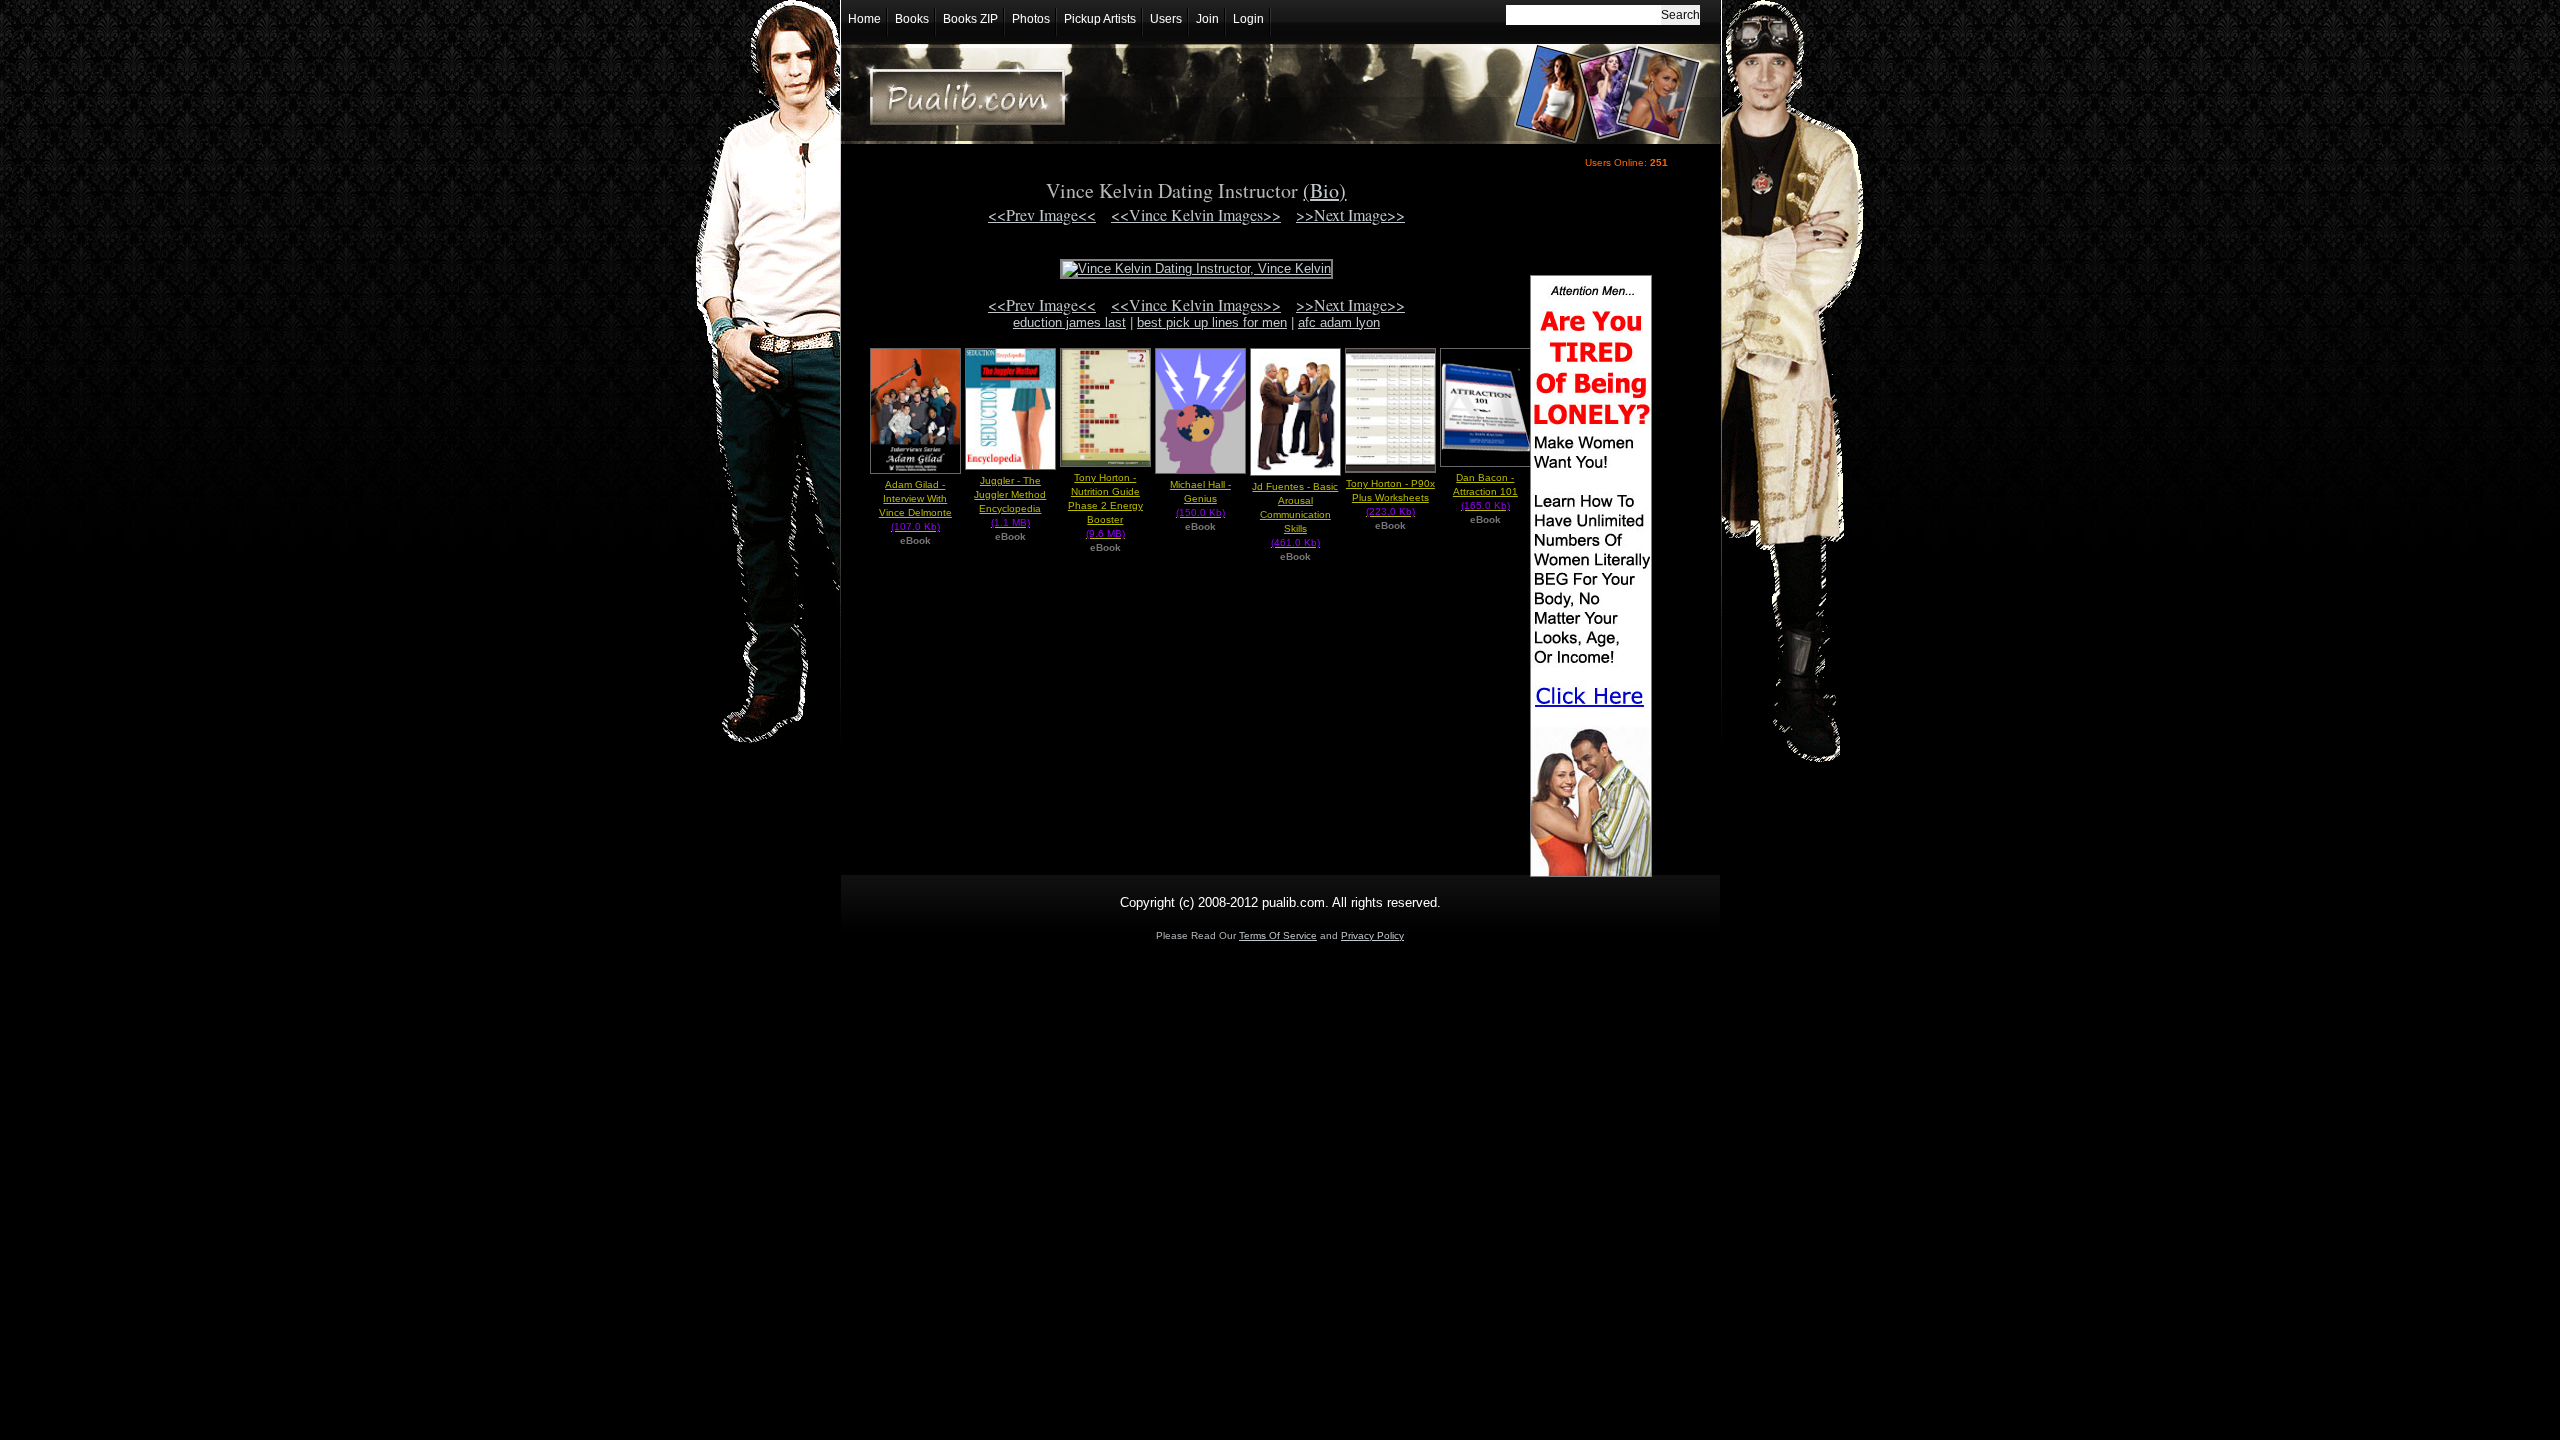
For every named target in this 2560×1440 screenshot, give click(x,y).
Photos (1031, 19)
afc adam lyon (1339, 322)
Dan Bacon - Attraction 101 (1485, 491)
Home (864, 19)
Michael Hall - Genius (1200, 498)
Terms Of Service (1278, 935)
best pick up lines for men (1212, 322)
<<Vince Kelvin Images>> (1196, 214)
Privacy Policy (1372, 935)
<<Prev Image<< (1042, 214)
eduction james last (1069, 322)
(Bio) (1324, 190)
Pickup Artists (1100, 19)
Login (1248, 19)
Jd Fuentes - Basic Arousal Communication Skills (1295, 514)
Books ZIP (970, 19)
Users (1166, 19)
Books (912, 19)
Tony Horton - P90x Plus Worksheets (1390, 497)
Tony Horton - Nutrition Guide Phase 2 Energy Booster (1105, 505)
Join (1207, 19)
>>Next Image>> (1350, 214)
